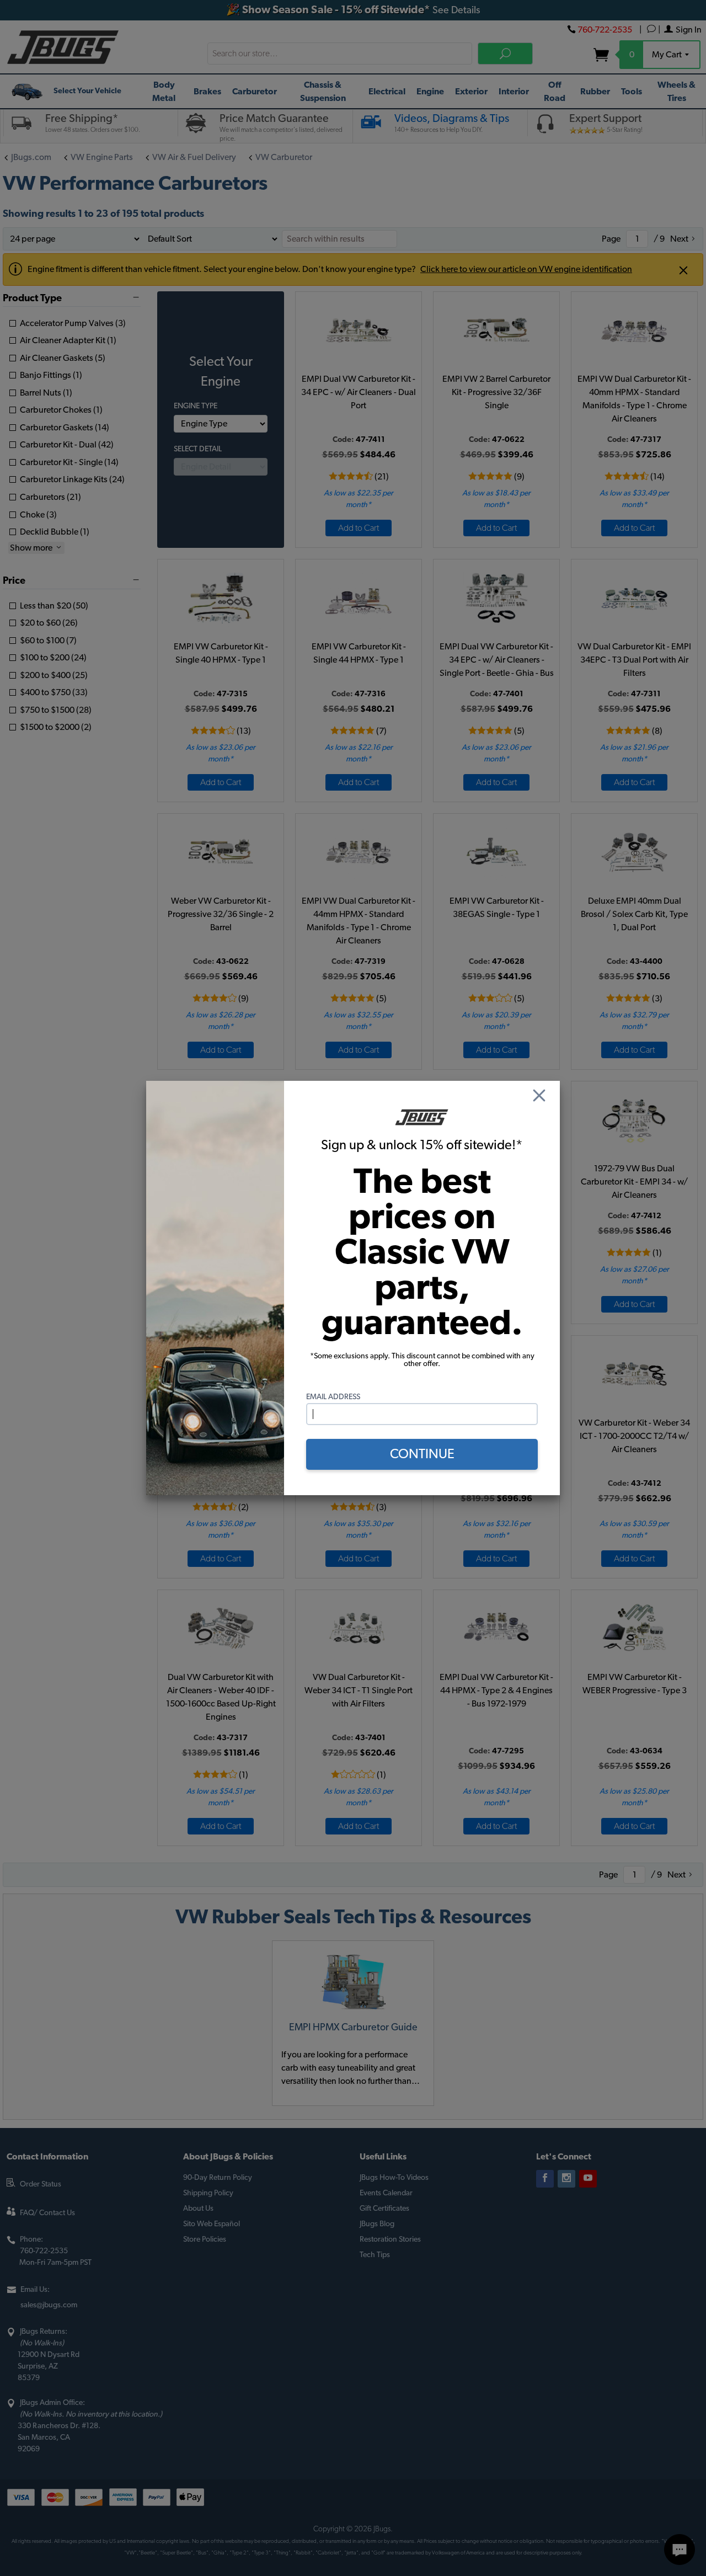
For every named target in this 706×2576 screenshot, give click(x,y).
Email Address (333, 1397)
